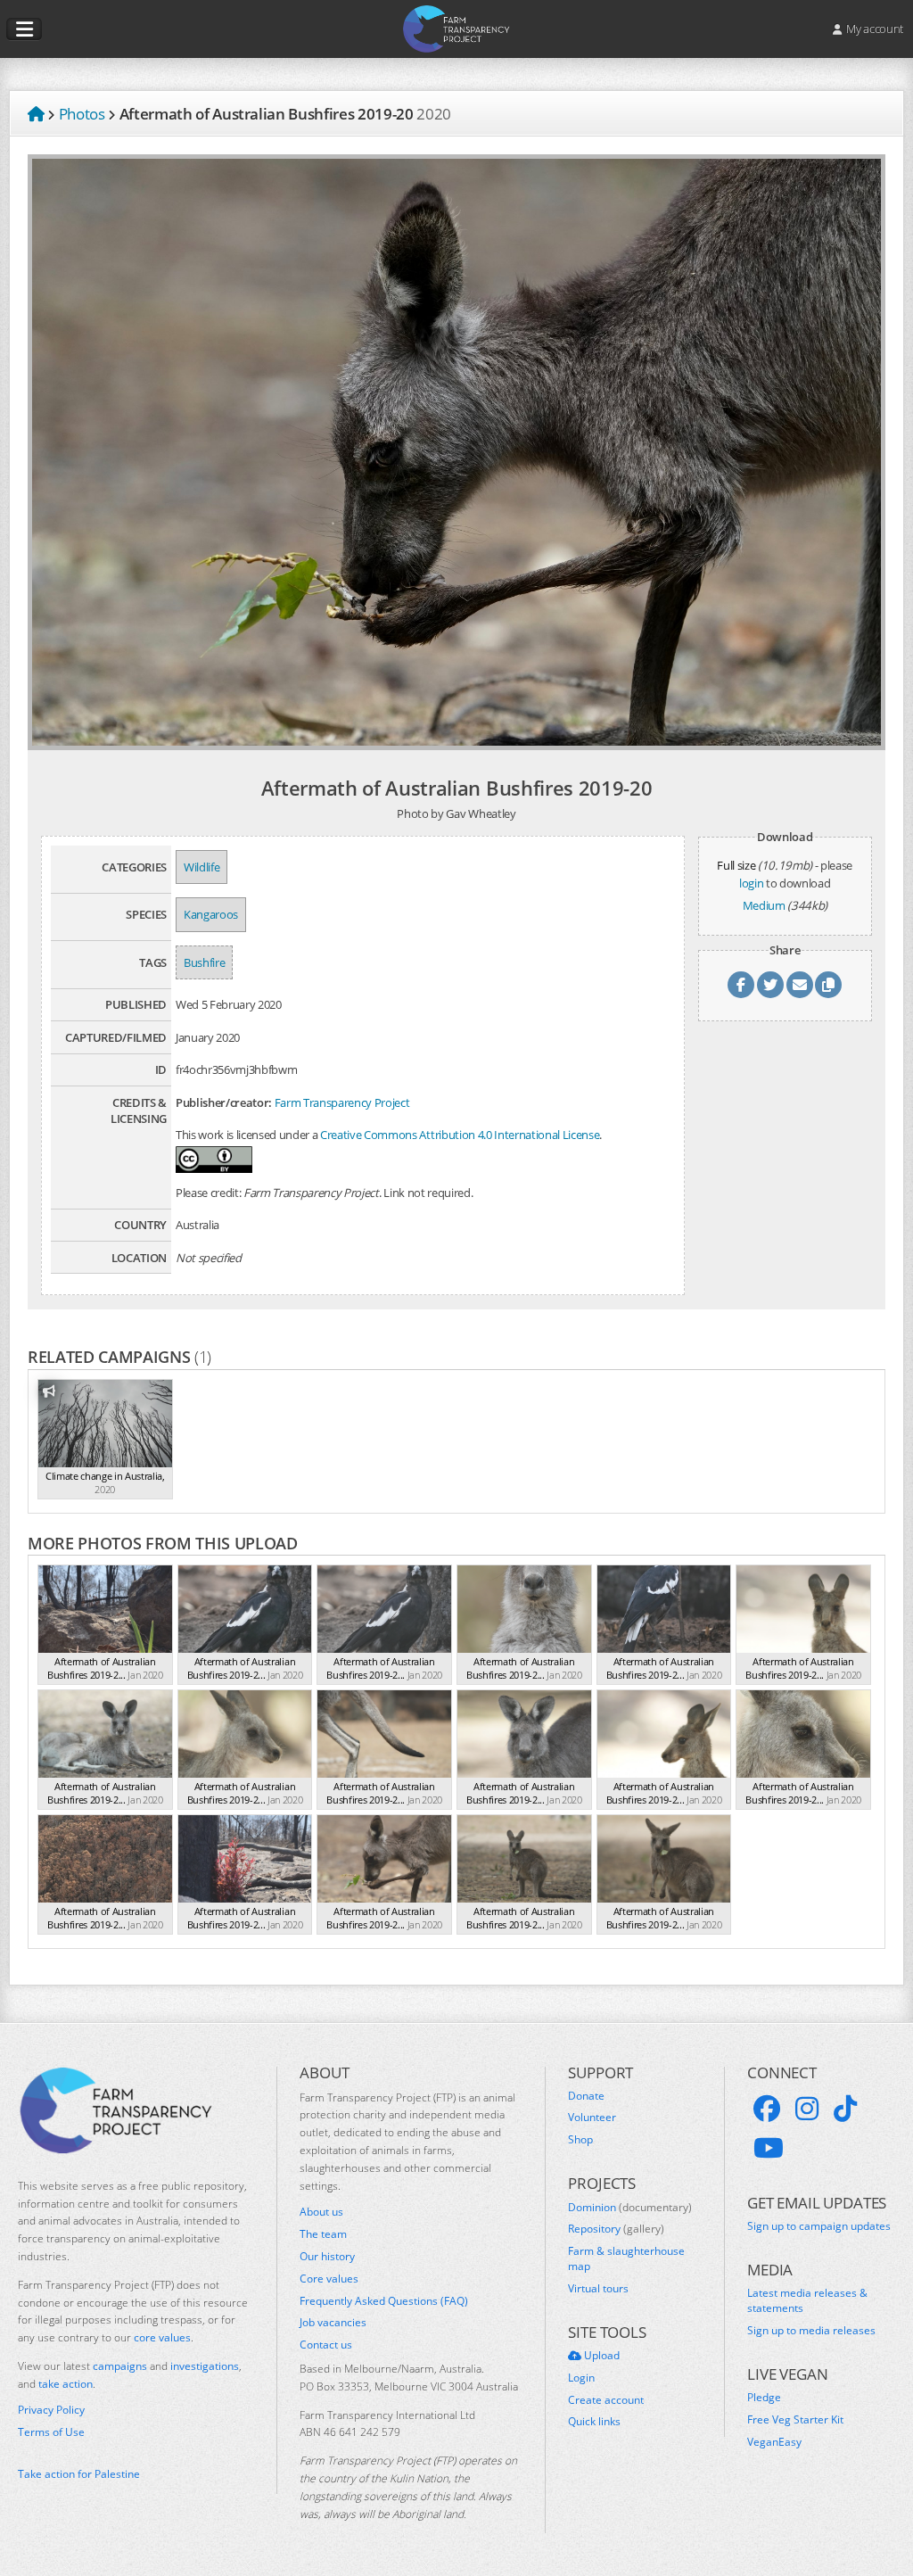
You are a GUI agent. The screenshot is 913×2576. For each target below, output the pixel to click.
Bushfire (204, 962)
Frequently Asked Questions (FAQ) (384, 2301)
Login (581, 2378)
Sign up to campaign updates (819, 2226)
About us (321, 2212)
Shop (580, 2140)
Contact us (326, 2345)
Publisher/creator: (224, 1102)
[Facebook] (767, 2109)
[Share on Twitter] (770, 985)
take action (66, 2384)
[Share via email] (800, 985)
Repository (616, 2229)
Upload (600, 2356)
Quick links (594, 2422)
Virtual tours (598, 2289)
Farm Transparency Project (342, 1102)
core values (162, 2337)
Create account (606, 2400)
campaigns (120, 2366)
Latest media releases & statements (807, 2301)
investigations (205, 2366)
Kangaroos (211, 914)
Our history (327, 2257)
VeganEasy (774, 2442)
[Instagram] (807, 2109)
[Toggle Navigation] (24, 29)
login (751, 883)
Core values (329, 2279)
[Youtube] (769, 2148)
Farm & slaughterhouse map (626, 2259)
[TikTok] (845, 2109)
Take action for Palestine (79, 2474)
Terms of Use (51, 2432)
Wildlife (202, 867)
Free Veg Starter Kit (795, 2420)
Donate (586, 2096)
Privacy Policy (51, 2410)
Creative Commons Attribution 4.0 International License (460, 1135)
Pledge (764, 2398)
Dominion (630, 2208)
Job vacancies (333, 2323)
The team (323, 2234)
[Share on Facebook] (741, 985)
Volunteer (592, 2118)
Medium (764, 905)
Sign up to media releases (811, 2331)
